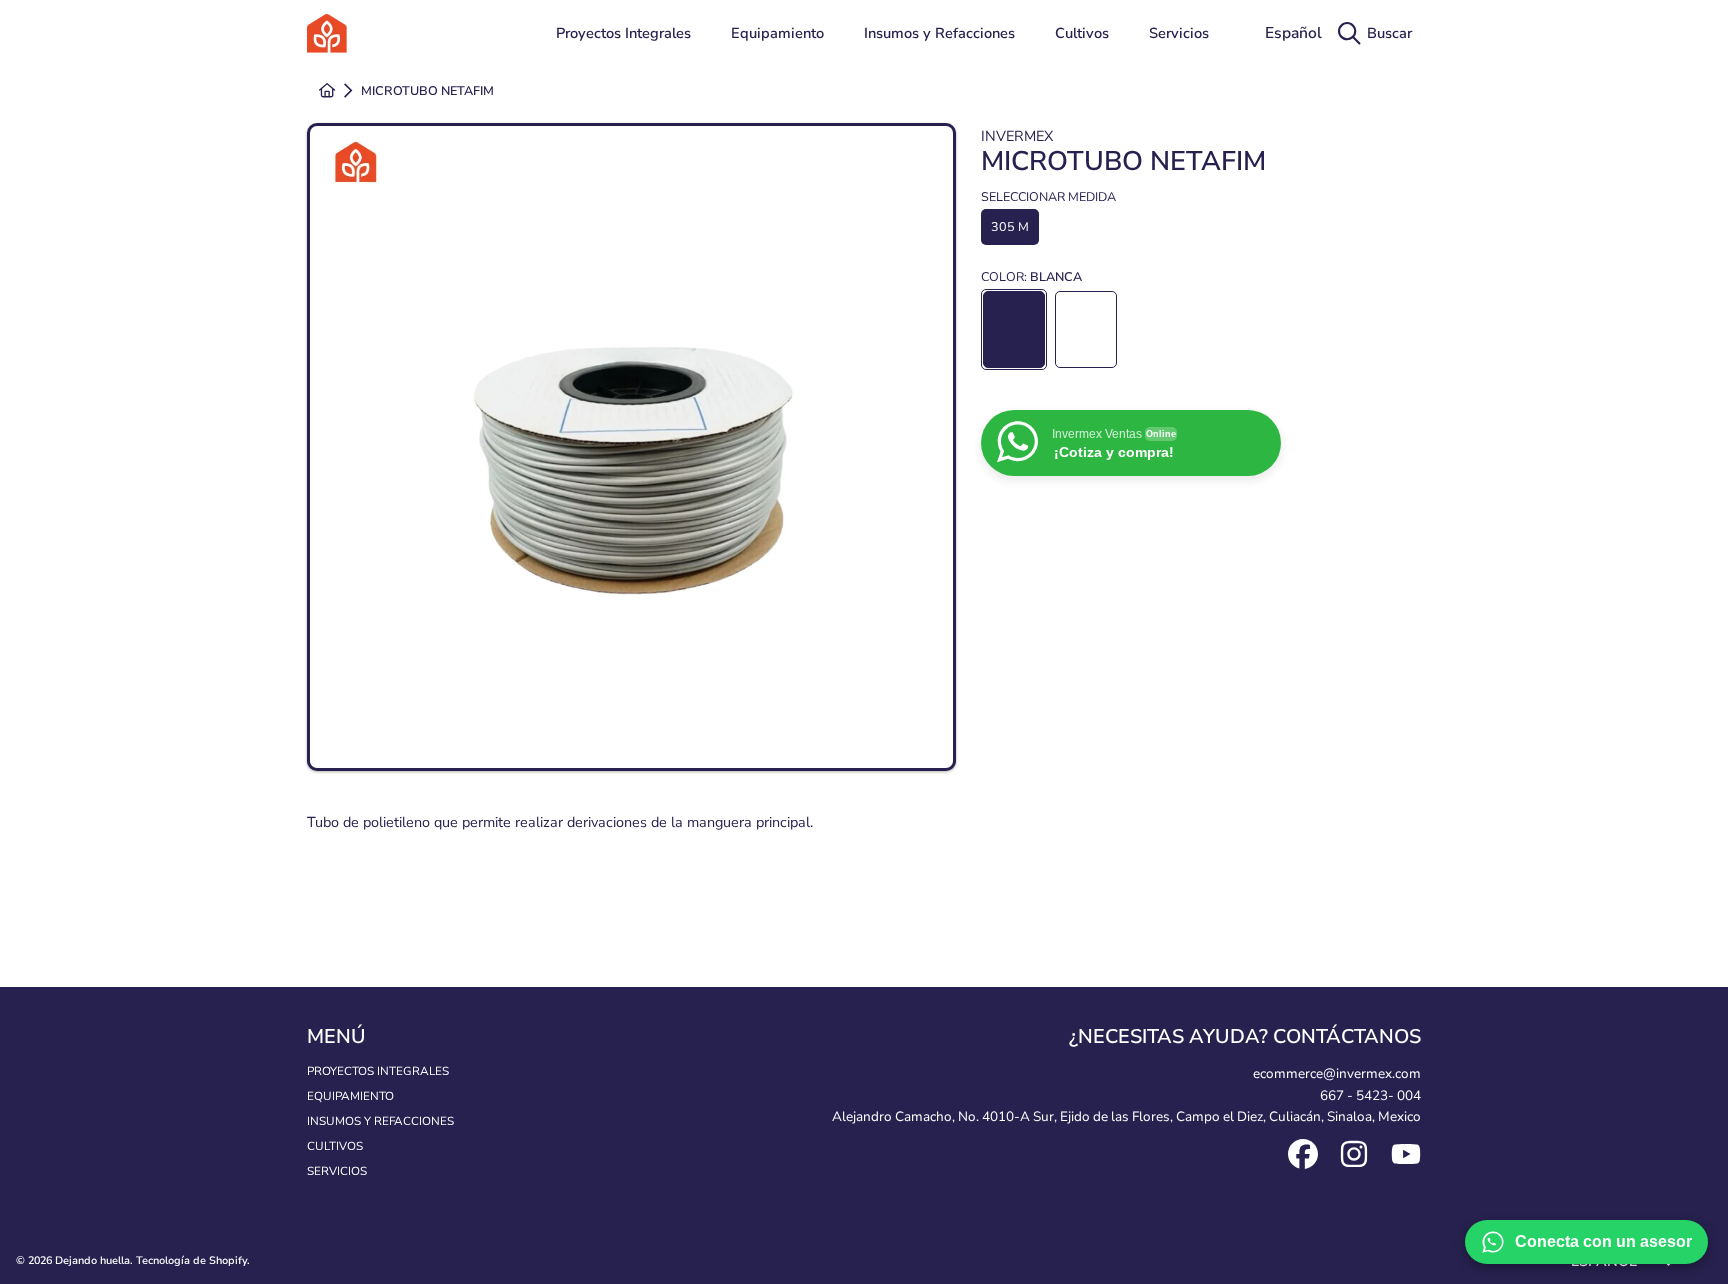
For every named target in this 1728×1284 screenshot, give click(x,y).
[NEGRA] (1086, 329)
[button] (1379, 34)
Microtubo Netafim (427, 91)
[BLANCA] (1014, 329)
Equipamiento (350, 1096)
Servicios (337, 1171)
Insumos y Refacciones (380, 1121)
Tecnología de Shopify (191, 1260)
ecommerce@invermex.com (1337, 1073)
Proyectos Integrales (378, 1071)
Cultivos (335, 1146)
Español (1293, 32)
